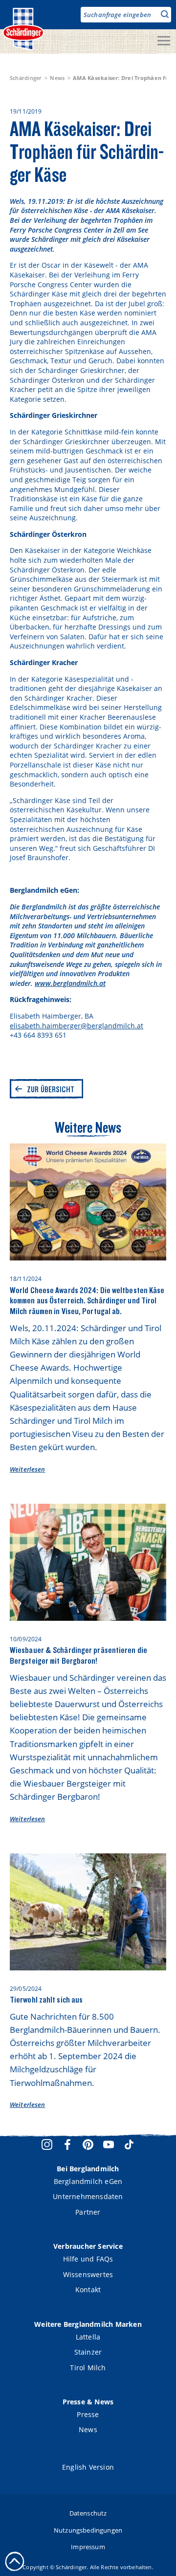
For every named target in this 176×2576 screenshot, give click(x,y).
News (57, 78)
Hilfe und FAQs (88, 2259)
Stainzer (88, 2352)
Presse (88, 2414)
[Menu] (164, 41)
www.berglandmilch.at (70, 983)
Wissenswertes (88, 2274)
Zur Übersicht (51, 1089)
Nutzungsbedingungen (88, 2530)
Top (15, 2561)
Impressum (88, 2547)
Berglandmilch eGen (88, 2181)
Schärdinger (26, 78)
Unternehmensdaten (88, 2196)
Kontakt (88, 2290)
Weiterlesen (27, 1469)
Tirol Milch (88, 2368)
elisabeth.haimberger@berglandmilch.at (77, 1026)
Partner (88, 2212)
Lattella (88, 2337)
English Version (88, 2467)
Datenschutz (88, 2513)
